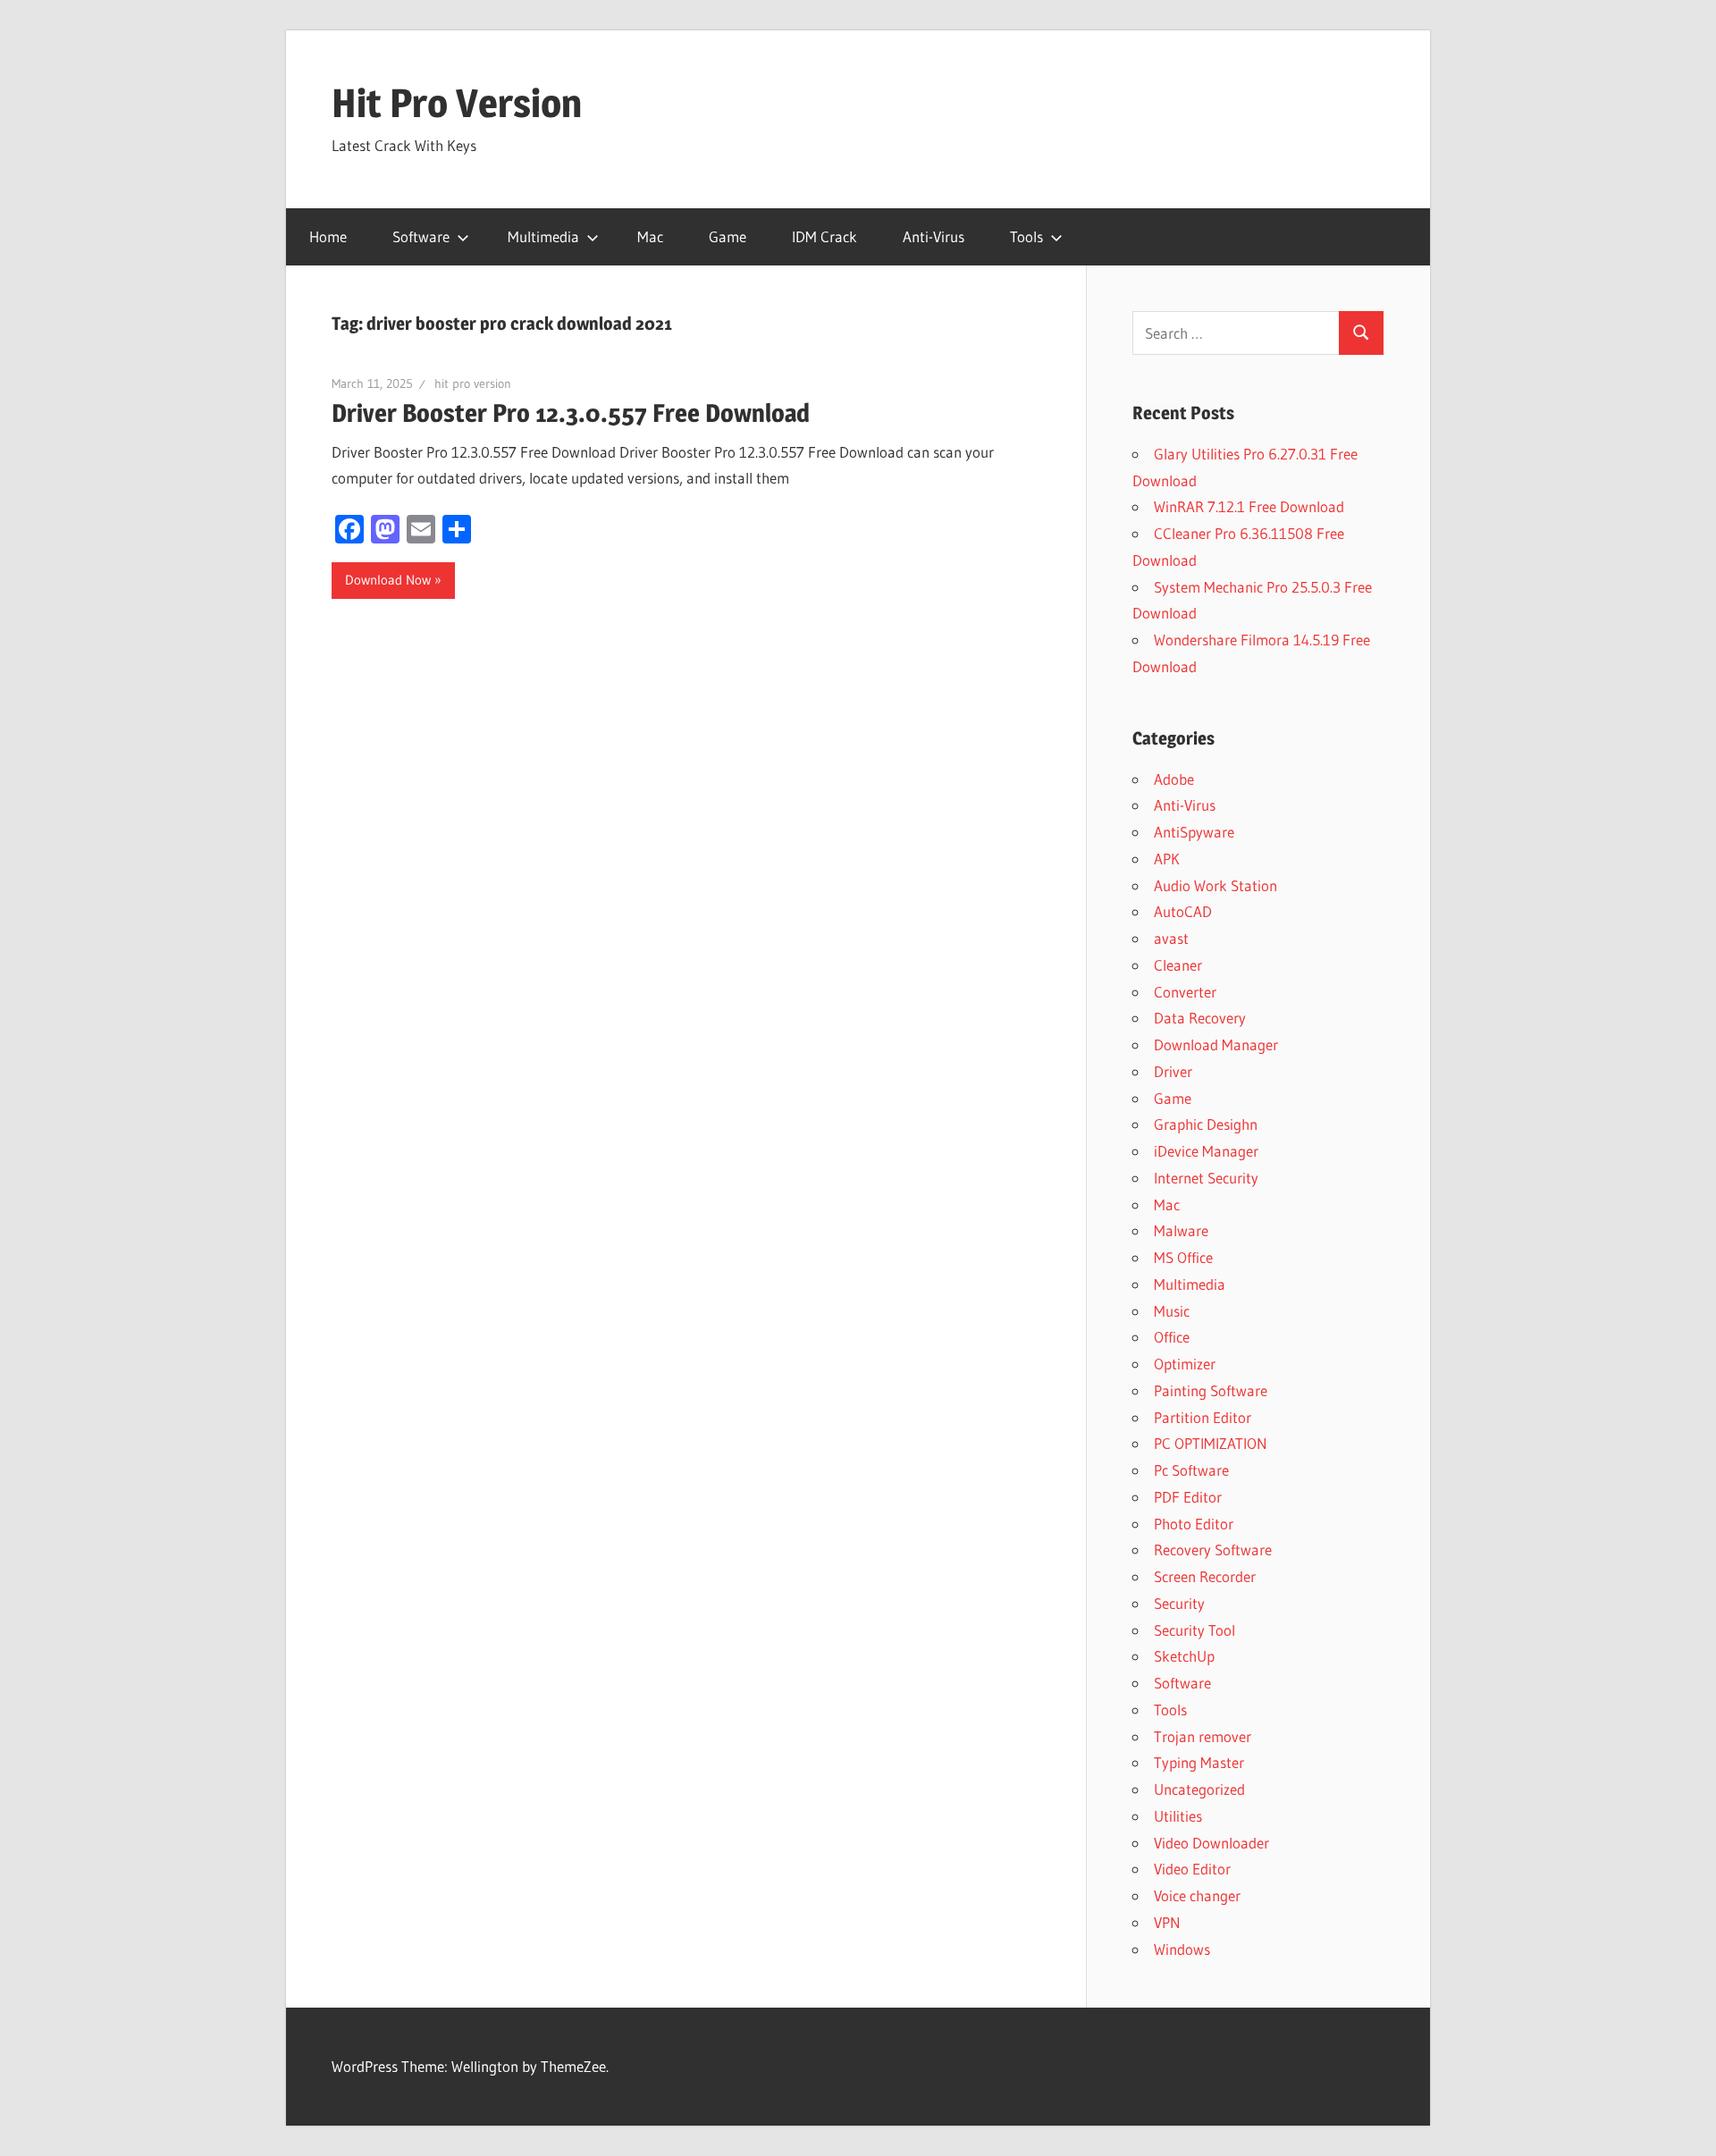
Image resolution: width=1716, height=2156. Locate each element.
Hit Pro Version (457, 103)
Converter (1185, 992)
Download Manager (1216, 1044)
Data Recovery (1200, 1018)
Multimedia (543, 236)
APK (1167, 859)
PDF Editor (1188, 1497)
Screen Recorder (1205, 1576)
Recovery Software (1213, 1550)
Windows (1182, 1949)
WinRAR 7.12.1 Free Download (1249, 506)
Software (421, 236)
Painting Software (1211, 1390)
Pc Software (1191, 1470)
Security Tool (1194, 1630)
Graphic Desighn (1206, 1124)
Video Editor (1192, 1869)
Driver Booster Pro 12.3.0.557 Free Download (571, 413)
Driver (1173, 1071)
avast (1171, 938)
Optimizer (1185, 1364)
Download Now (388, 580)
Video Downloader (1211, 1843)
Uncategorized (1199, 1789)
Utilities (1178, 1816)
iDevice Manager (1206, 1151)
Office (1172, 1337)
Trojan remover (1203, 1736)
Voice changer (1197, 1895)
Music (1172, 1311)
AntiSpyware (1194, 832)
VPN (1167, 1922)
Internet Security (1206, 1178)
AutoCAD (1183, 911)
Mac (650, 236)
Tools (1026, 236)
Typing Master (1199, 1762)
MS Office (1183, 1257)
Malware (1181, 1230)
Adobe (1174, 779)
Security (1179, 1603)
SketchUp (1184, 1656)
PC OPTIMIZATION (1211, 1443)
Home (328, 236)
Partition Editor (1203, 1417)
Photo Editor (1194, 1524)
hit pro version (473, 383)
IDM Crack (824, 236)
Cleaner (1178, 965)
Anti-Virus (934, 236)
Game (728, 236)
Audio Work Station (1215, 885)
